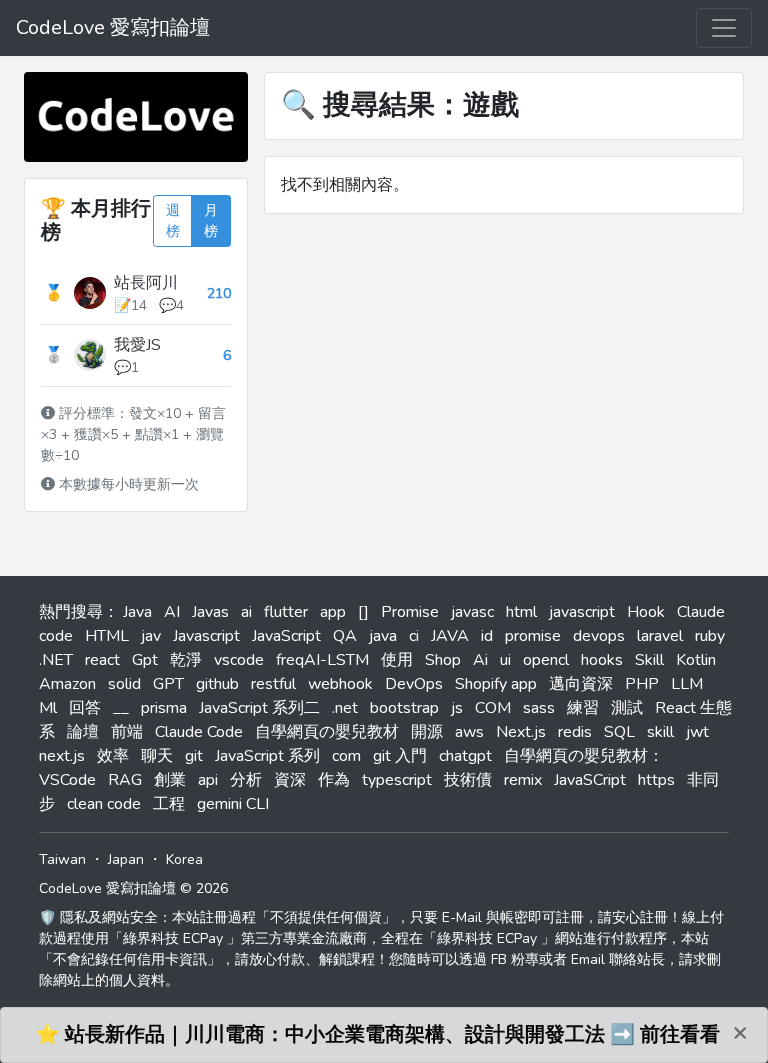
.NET (56, 660)
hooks (602, 660)
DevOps (414, 684)
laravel (660, 636)
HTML (107, 636)
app (333, 612)
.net (345, 708)
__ (121, 708)
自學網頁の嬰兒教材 (327, 732)
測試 (627, 708)
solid (124, 684)
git (194, 756)
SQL (619, 732)
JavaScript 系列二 (259, 708)
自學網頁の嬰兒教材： (584, 756)
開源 (427, 732)
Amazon (67, 684)
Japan (126, 859)
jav (151, 636)
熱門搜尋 (71, 612)
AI (172, 612)
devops (599, 636)
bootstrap (404, 708)
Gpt (145, 660)
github (217, 684)
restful (273, 684)
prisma (164, 708)
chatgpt (465, 756)
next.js (62, 756)
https (656, 780)
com (346, 756)
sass (539, 708)
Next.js (521, 732)
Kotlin (696, 660)
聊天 (157, 756)
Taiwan (62, 859)
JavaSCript (590, 780)
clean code (104, 804)
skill (660, 732)
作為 (334, 780)
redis (575, 732)
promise (533, 636)
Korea (184, 859)
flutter (286, 612)
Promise (410, 612)
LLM (687, 684)
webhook (340, 684)
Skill (649, 660)
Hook (646, 612)
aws (469, 732)
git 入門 (400, 756)
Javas (210, 612)
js (457, 708)
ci (414, 636)
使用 (397, 660)
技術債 (468, 780)
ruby (710, 636)
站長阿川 (146, 283)
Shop (443, 660)
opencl (546, 660)
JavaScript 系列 (267, 756)
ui (505, 660)
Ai (480, 660)
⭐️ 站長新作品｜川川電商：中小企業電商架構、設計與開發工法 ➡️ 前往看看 (377, 1034)
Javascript (206, 636)
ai (246, 612)
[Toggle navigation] (724, 28)
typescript (397, 780)
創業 (170, 780)
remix (523, 780)
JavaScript (286, 636)
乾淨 (186, 660)
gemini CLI (233, 804)
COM (493, 708)
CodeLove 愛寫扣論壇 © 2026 (133, 888)
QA (345, 636)
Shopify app (496, 684)
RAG (125, 780)
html (521, 612)
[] (363, 612)
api (208, 780)
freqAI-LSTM (322, 660)
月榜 (211, 221)
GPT (168, 684)
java (383, 636)
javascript (582, 612)
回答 (85, 708)
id (487, 636)
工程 (169, 804)
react (102, 660)
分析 (246, 780)
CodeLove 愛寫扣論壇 (113, 27)
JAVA (450, 636)
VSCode (67, 780)
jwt (697, 732)
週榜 (173, 221)
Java (137, 612)
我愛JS (137, 345)
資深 (290, 780)
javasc (472, 612)
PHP (642, 684)
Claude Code (199, 732)
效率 (113, 756)
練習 (583, 708)
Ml (48, 708)
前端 (127, 732)
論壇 (83, 732)
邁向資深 (581, 684)
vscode (239, 660)
